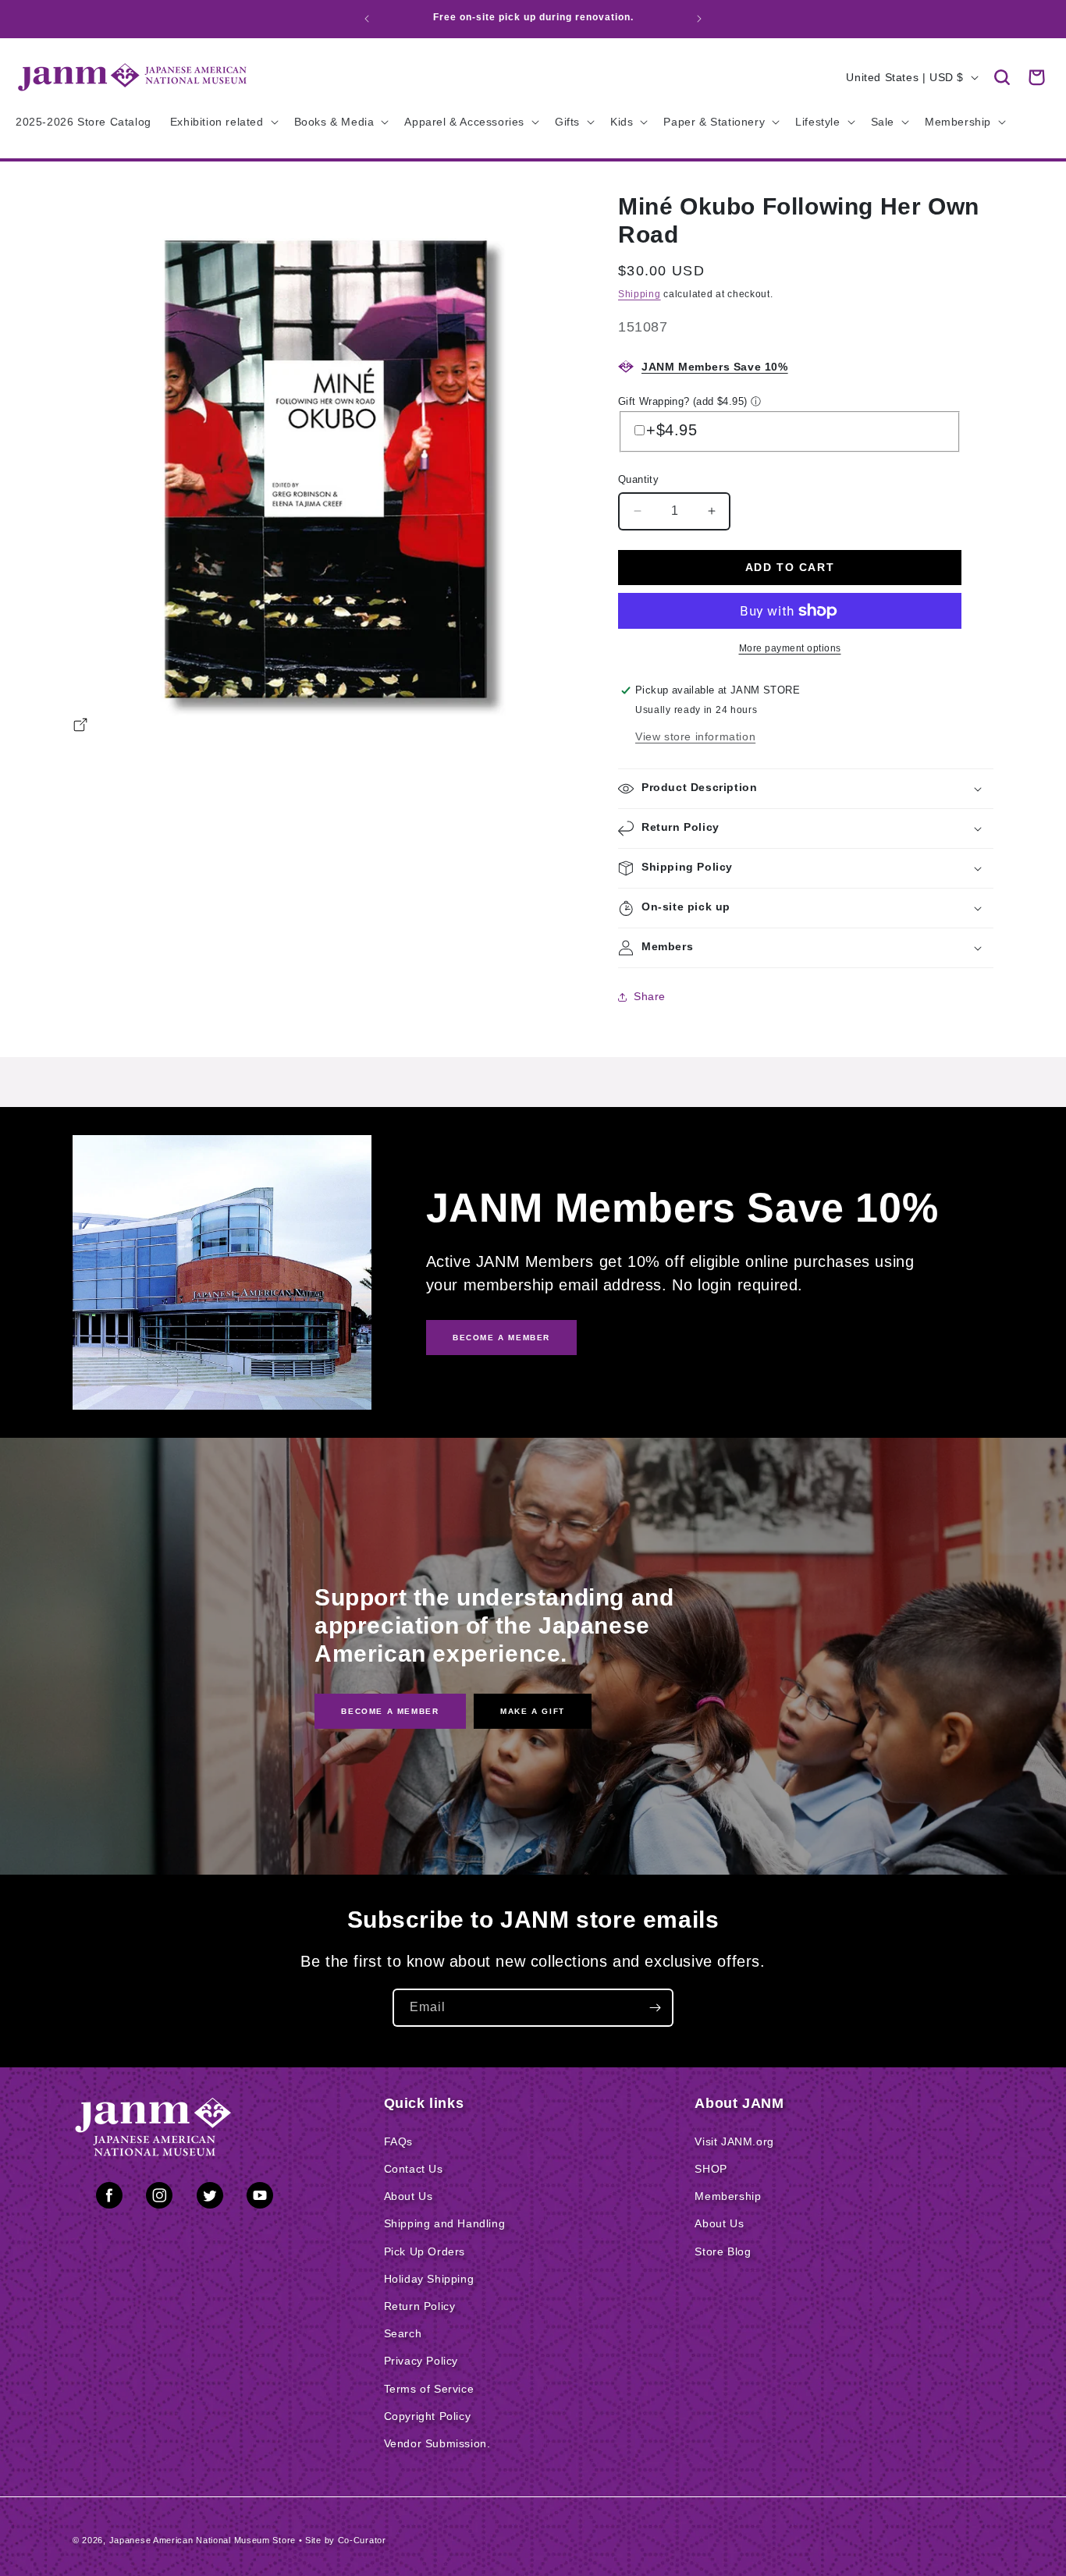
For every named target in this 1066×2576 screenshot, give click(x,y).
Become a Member (390, 1711)
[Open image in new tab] (80, 727)
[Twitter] (210, 2198)
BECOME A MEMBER (501, 1338)
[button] (1002, 77)
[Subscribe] (655, 2008)
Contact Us (414, 2169)
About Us (409, 2196)
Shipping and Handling (445, 2223)
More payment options (790, 648)
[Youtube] (260, 2198)
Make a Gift (533, 1711)
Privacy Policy (421, 2361)
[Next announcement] (699, 19)
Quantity (638, 479)
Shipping (640, 294)
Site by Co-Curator (346, 2540)
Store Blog (723, 2251)
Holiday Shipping (429, 2279)
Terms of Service (429, 2389)
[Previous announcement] (367, 19)
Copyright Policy (428, 2416)
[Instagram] (159, 2198)
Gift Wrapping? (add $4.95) (682, 401)
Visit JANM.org (734, 2141)
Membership (728, 2196)
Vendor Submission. (437, 2443)
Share (650, 996)
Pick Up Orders (425, 2251)
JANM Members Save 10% (715, 367)
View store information (695, 736)
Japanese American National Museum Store (203, 2540)
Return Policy (420, 2306)
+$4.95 (672, 430)
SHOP (711, 2169)
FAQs (398, 2141)
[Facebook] (109, 2198)
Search (403, 2333)
